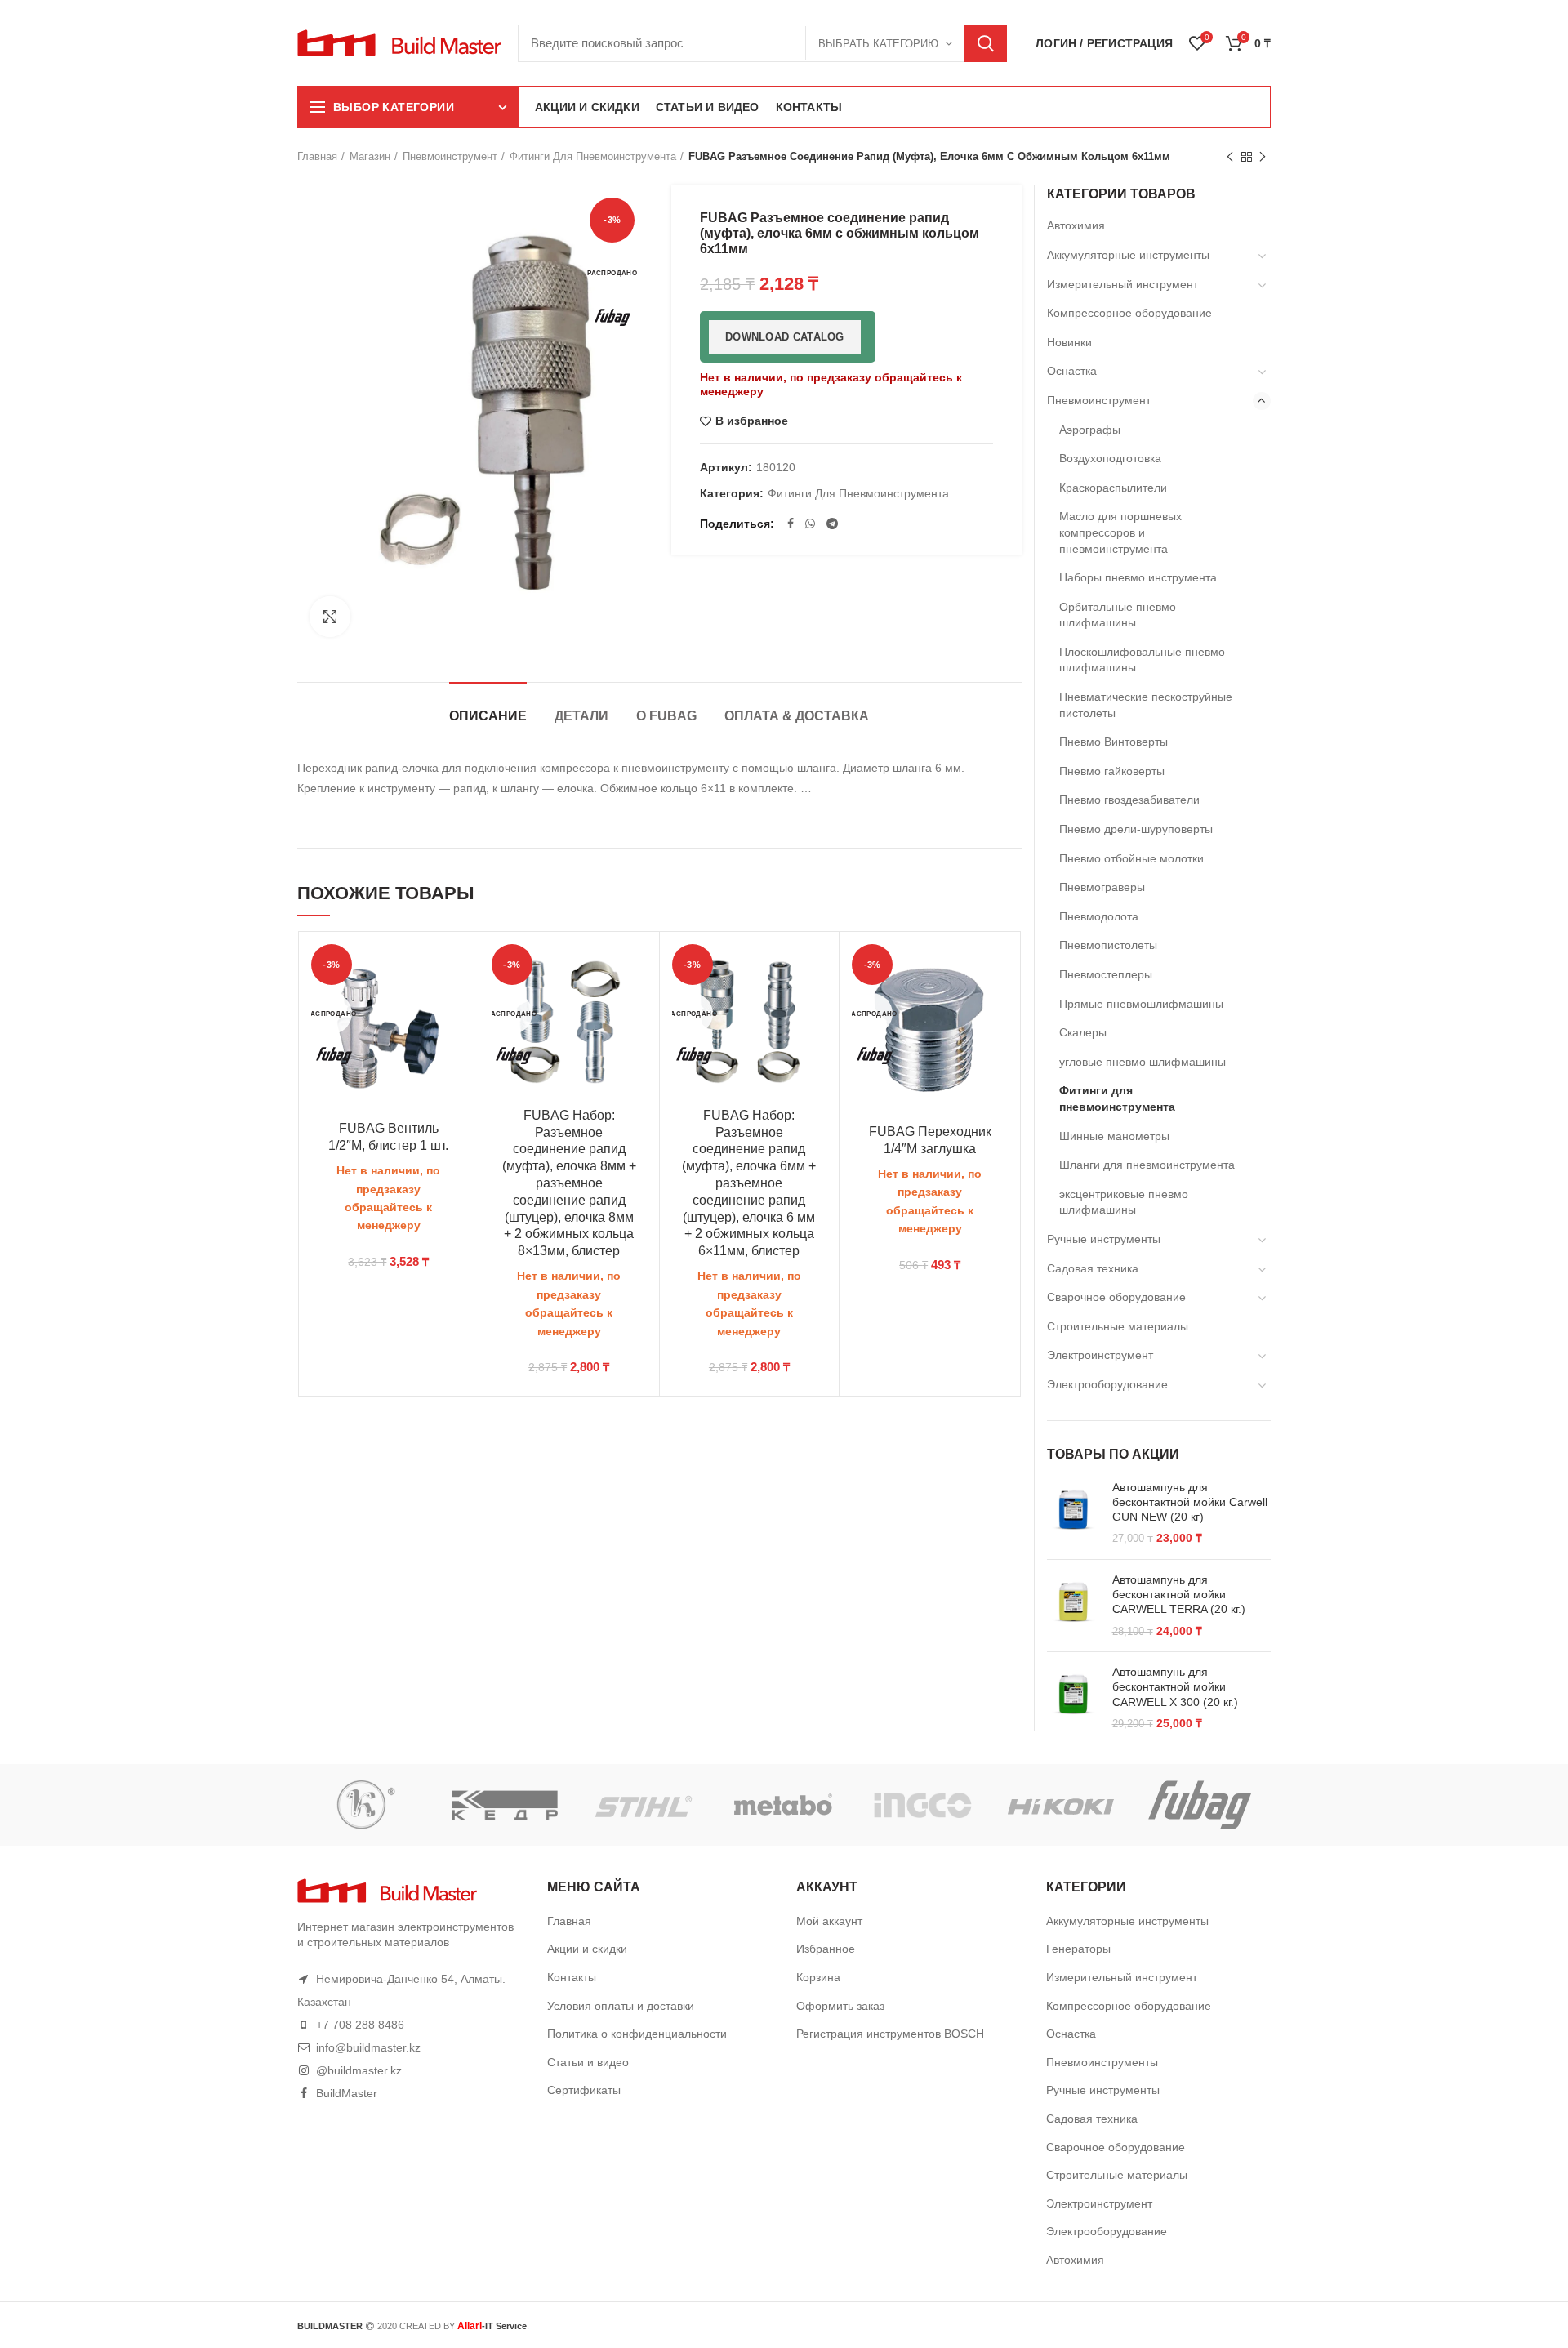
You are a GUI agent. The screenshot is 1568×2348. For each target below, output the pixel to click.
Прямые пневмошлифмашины (1141, 1004)
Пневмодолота (1099, 916)
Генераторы (1078, 1949)
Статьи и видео (588, 2062)
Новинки (1069, 342)
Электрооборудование (1107, 1384)
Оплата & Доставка (797, 716)
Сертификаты (584, 2090)
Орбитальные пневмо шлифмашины (1118, 615)
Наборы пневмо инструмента (1138, 577)
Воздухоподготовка (1110, 458)
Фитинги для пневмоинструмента (593, 156)
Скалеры (1083, 1032)
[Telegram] (832, 524)
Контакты (572, 1977)
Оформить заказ (840, 2006)
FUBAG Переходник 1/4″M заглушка (930, 1140)
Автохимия (1076, 225)
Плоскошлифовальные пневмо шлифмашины (1142, 660)
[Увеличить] (330, 617)
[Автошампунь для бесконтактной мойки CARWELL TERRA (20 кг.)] (1074, 1606)
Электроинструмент (1100, 1355)
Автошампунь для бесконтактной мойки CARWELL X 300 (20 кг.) (1175, 1686)
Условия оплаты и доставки (621, 2006)
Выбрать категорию (878, 44)
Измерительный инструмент (1123, 284)
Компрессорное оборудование (1129, 313)
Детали (581, 716)
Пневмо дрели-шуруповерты (1136, 829)
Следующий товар (1263, 157)
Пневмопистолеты (1108, 945)
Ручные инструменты (1104, 1239)
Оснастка (1072, 371)
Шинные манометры (1114, 1136)
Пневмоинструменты (1102, 2062)
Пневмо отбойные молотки (1131, 858)
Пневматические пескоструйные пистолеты (1146, 705)
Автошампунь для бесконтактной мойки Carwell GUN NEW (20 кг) (1190, 1502)
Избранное (826, 1949)
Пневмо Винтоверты (1114, 742)
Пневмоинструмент (450, 156)
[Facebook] (791, 524)
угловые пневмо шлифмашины (1143, 1062)
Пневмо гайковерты (1112, 771)
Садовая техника (1093, 1268)
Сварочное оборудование (1116, 1297)
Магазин (370, 156)
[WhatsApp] (810, 524)
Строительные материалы (1118, 1326)
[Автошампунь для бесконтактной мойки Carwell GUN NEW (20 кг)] (1074, 1513)
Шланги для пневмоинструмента (1147, 1165)
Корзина (818, 1977)
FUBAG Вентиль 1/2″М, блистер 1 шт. (388, 1137)
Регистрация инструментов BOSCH (890, 2034)
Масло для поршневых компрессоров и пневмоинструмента (1120, 532)
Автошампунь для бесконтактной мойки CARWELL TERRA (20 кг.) (1179, 1594)
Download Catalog (785, 337)
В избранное (752, 421)
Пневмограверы (1102, 887)
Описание (488, 716)
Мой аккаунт (829, 1921)
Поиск (986, 43)
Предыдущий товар (1230, 157)
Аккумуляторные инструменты (1128, 255)
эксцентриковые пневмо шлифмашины (1124, 1202)
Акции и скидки (587, 1949)
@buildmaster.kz (359, 2070)
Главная (317, 156)
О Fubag (666, 716)
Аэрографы (1090, 430)
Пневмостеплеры (1106, 974)
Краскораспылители (1113, 488)
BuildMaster (347, 2093)
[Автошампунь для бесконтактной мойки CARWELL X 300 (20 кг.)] (1074, 1698)
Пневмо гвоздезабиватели (1129, 800)
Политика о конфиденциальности (637, 2034)
